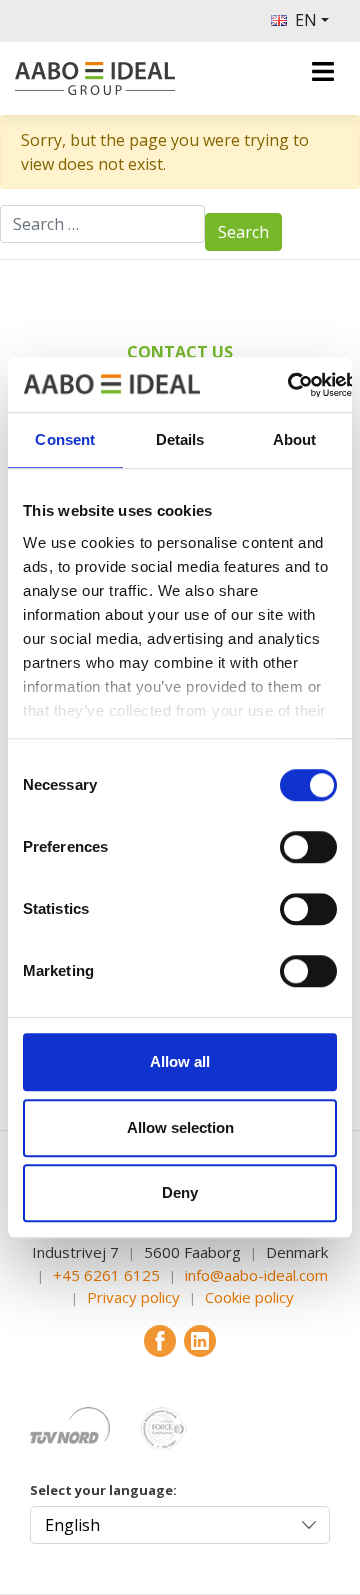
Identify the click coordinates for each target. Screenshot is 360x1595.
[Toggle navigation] (323, 71)
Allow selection (180, 1127)
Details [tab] (180, 439)
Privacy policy (133, 1297)
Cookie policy (249, 1297)
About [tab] (295, 439)
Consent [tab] (65, 439)
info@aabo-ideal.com (256, 1275)
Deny (180, 1192)
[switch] (308, 847)
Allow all (180, 1061)
